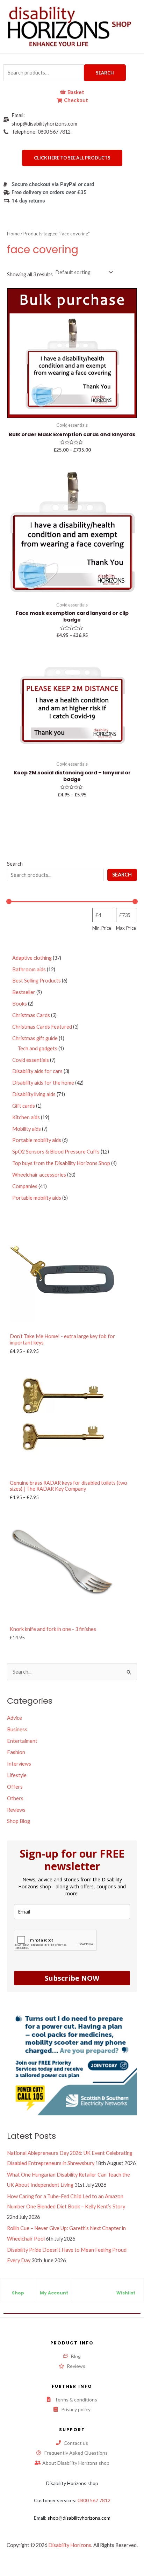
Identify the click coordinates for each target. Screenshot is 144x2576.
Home (13, 234)
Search (105, 73)
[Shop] (18, 2287)
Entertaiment (22, 1741)
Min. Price (102, 928)
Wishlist (126, 2293)
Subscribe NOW (72, 1978)
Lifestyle (17, 1775)
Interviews (19, 1764)
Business (17, 1729)
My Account (54, 2293)
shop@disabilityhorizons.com (79, 2518)
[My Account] (54, 2287)
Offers (15, 1787)
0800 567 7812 (94, 2500)
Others (15, 1798)
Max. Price (126, 928)
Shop (18, 2293)
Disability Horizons (70, 2545)
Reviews (16, 1810)
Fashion (16, 1752)
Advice (15, 1718)
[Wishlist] (126, 2287)
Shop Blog (19, 1821)
